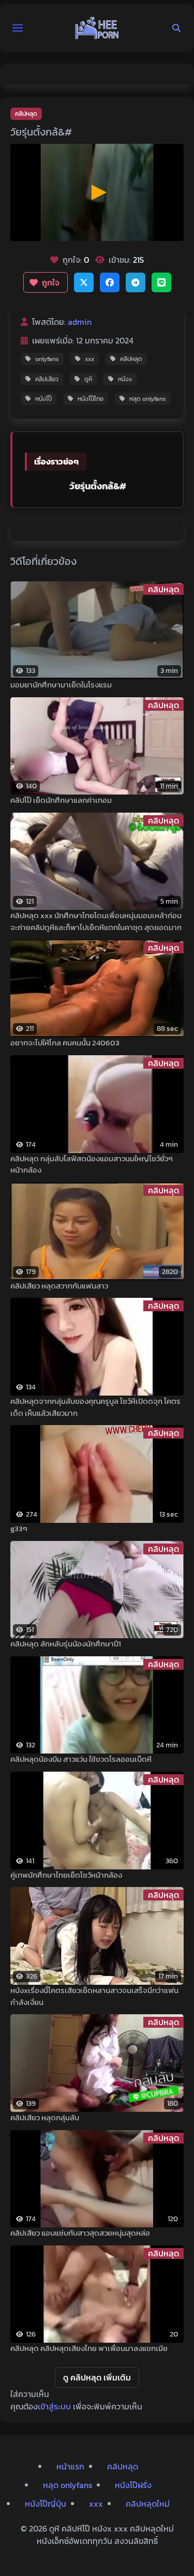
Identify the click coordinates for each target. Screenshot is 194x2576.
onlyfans (47, 359)
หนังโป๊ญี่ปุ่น (46, 2504)
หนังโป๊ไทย (91, 399)
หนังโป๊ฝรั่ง (133, 2485)
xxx (89, 359)
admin (80, 322)
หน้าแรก (70, 2466)
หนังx (125, 379)
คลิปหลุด (26, 114)
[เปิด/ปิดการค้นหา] (176, 28)
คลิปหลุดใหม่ (148, 2504)
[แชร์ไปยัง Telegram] (136, 282)
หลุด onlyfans (148, 399)
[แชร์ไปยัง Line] (161, 282)
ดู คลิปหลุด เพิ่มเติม (97, 2377)
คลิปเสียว (47, 379)
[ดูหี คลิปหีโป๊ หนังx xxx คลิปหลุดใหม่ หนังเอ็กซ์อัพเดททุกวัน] (97, 28)
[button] (18, 28)
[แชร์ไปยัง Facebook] (110, 282)
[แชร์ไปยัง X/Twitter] (84, 282)
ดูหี (88, 379)
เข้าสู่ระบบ (54, 2406)
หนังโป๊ (43, 399)
